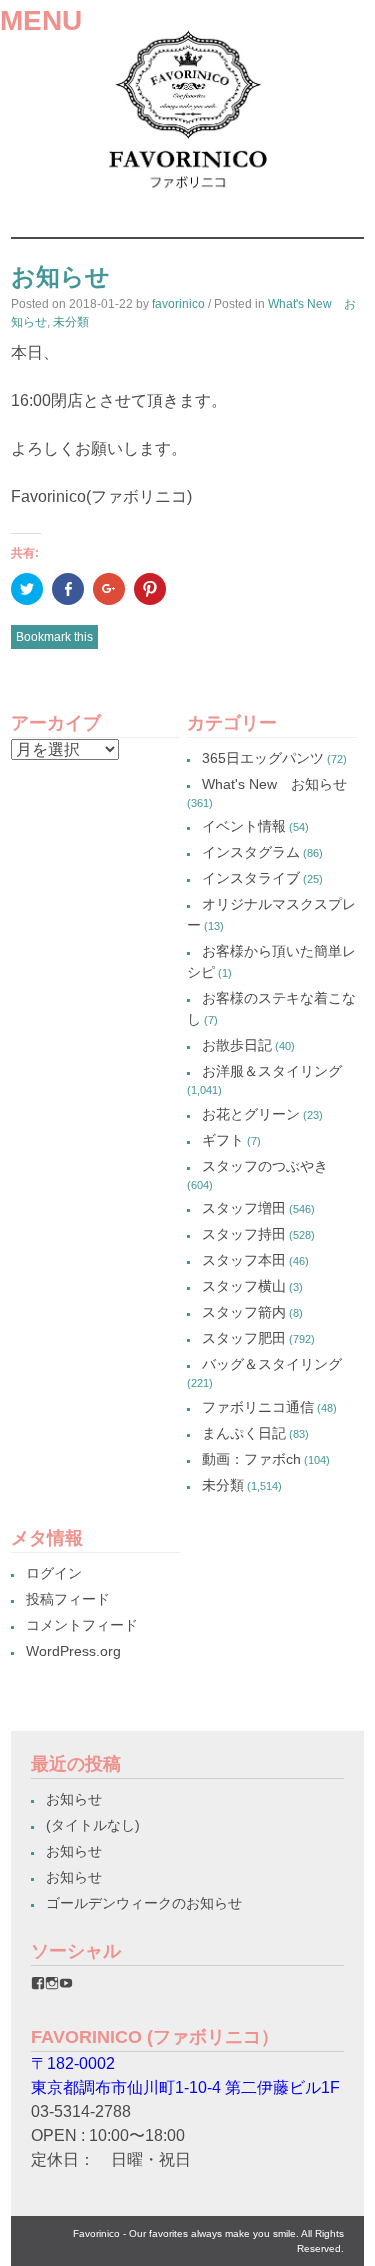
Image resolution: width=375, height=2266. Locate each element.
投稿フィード (68, 1599)
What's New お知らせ (274, 784)
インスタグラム (251, 852)
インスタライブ (251, 878)
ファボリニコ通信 (258, 1407)
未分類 (71, 322)
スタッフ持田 (244, 1234)
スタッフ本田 (244, 1260)
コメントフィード (82, 1625)
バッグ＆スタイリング (272, 1364)
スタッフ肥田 (244, 1338)
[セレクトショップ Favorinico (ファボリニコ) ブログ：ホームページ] (187, 194)
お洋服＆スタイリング (272, 1071)
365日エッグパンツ (263, 758)
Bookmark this (54, 637)
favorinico (178, 304)
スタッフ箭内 (244, 1312)
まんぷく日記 (244, 1433)
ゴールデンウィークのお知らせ (144, 1903)
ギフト (223, 1140)
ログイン (54, 1573)
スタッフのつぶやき (265, 1166)
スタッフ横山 (244, 1286)
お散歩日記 (237, 1045)
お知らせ (74, 1799)
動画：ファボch (251, 1459)
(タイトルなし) (93, 1825)
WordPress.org (73, 1651)
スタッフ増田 (244, 1208)
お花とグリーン (251, 1114)
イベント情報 (244, 826)
